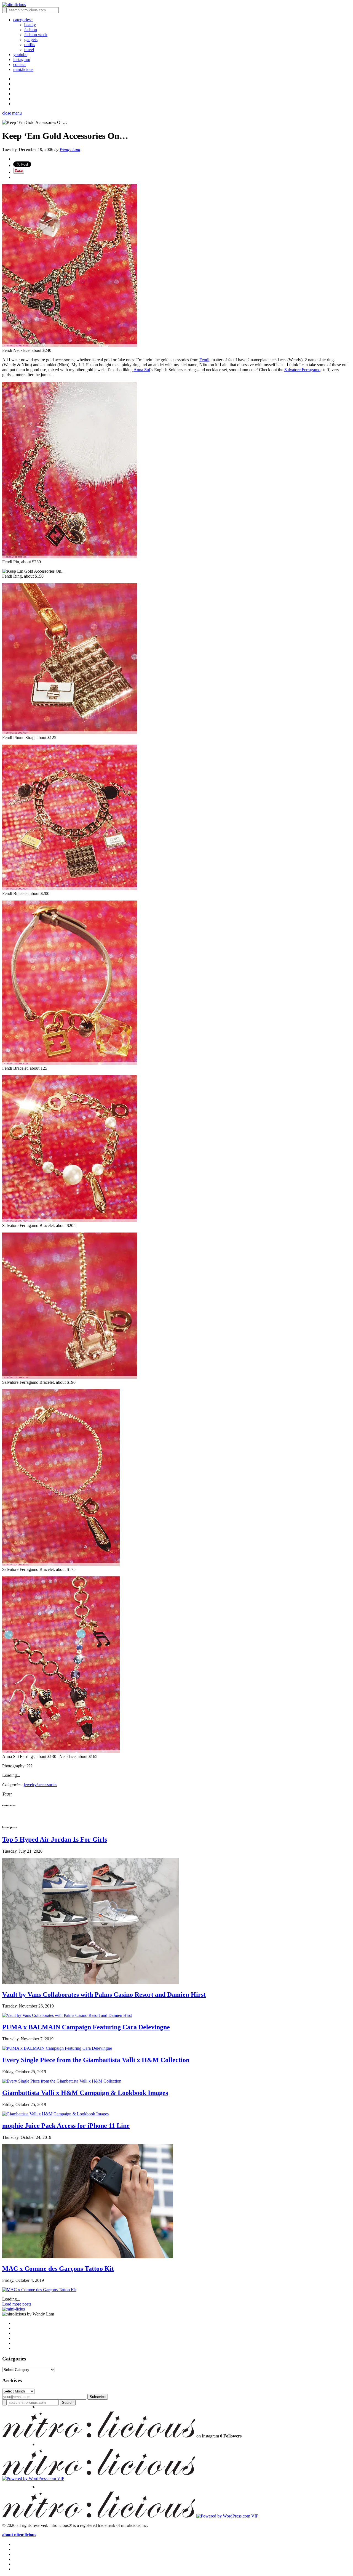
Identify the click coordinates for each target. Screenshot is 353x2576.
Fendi (204, 360)
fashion (31, 30)
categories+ (23, 20)
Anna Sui (142, 370)
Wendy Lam (70, 149)
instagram (22, 59)
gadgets (31, 40)
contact (19, 64)
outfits (30, 45)
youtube (20, 55)
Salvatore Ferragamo (302, 370)
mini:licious (23, 69)
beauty (30, 25)
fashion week (36, 35)
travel (29, 50)
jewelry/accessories (40, 1785)
